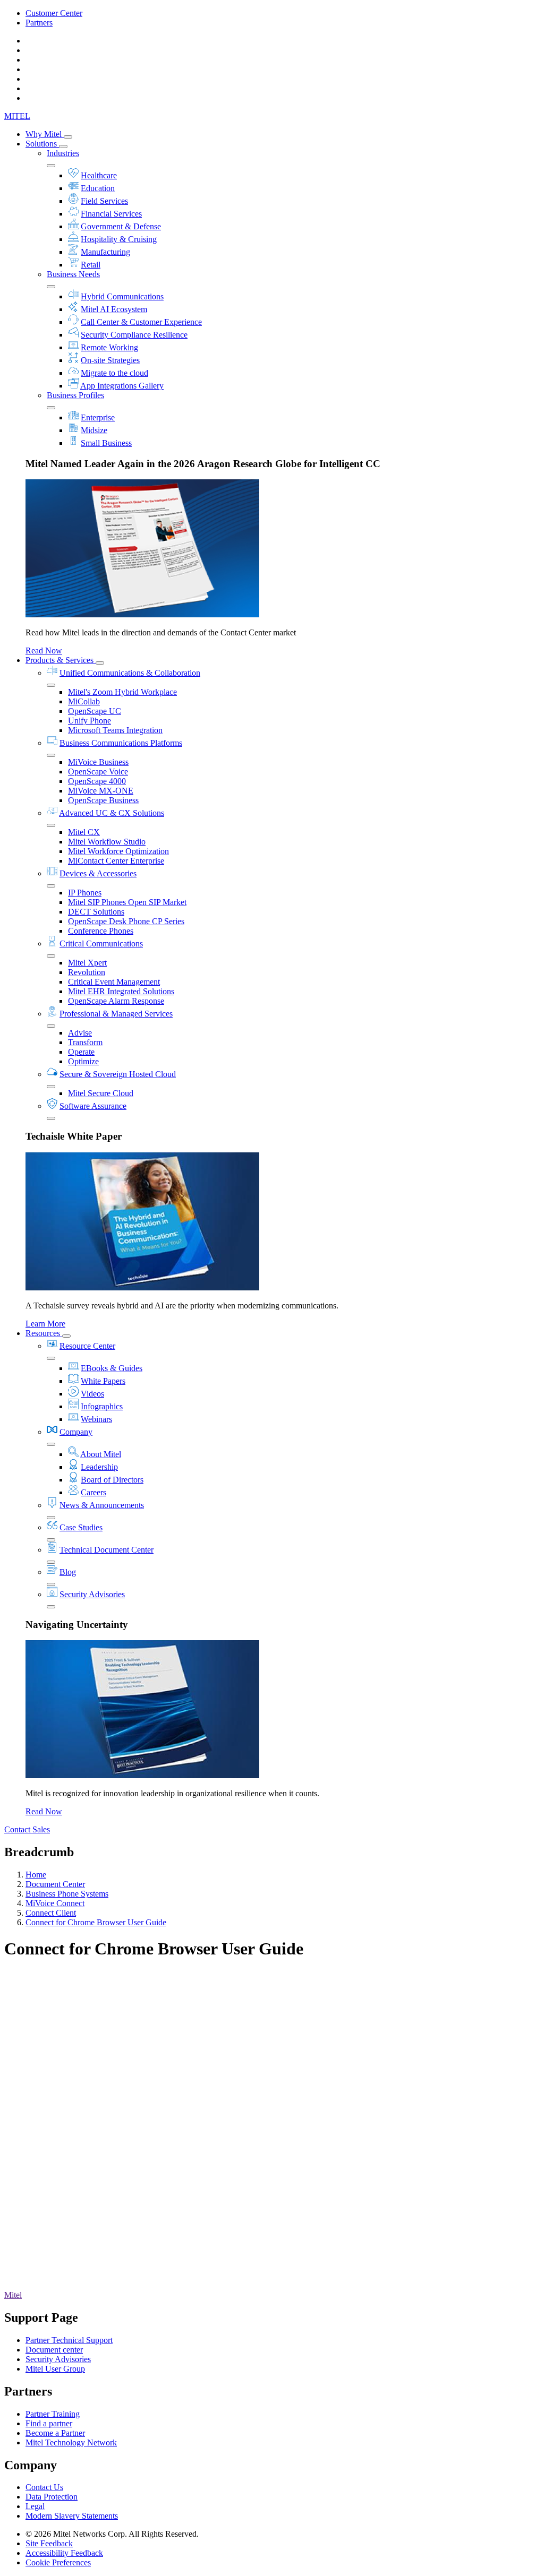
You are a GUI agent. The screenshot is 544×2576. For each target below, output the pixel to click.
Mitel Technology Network (71, 2443)
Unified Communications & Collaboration (130, 673)
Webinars (96, 1419)
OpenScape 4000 (97, 781)
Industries (63, 153)
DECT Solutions (96, 912)
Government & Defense (121, 226)
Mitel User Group (55, 2369)
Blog (68, 1572)
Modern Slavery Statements (72, 2516)
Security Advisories (92, 1594)
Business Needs (73, 274)
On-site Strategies (110, 360)
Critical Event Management (114, 982)
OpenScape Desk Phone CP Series (126, 921)
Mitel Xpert (87, 963)
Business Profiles (75, 395)
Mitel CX (84, 832)
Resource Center (87, 1346)
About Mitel (101, 1454)
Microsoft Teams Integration (115, 730)
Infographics (102, 1406)
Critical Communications (101, 944)
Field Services (104, 201)
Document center (54, 2350)
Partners (39, 23)
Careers (93, 1492)
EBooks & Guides (112, 1368)
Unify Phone (90, 721)
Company (76, 1432)
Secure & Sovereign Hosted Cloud (118, 1074)
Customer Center (54, 13)
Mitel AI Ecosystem (114, 309)
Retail (91, 265)
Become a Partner (55, 2433)
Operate (81, 1052)
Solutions (42, 144)
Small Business (106, 443)
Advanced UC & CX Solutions (112, 813)
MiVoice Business (98, 762)
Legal (35, 2506)
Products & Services (61, 660)
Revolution (87, 972)
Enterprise (98, 417)
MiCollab (84, 701)
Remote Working (109, 347)
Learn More (45, 1324)
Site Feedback (49, 2543)
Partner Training (53, 2414)
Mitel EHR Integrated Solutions (121, 991)
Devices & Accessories (98, 873)
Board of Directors (112, 1480)
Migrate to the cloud (114, 373)
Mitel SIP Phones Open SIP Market (127, 902)
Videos (92, 1394)
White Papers (103, 1381)
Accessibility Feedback (64, 2553)
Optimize (83, 1061)
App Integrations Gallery (122, 386)
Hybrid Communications (122, 296)
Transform (85, 1042)
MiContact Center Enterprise (116, 861)
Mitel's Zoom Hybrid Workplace (122, 692)
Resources (44, 1333)
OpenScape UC (95, 711)
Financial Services (111, 214)
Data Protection (52, 2497)
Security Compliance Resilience (134, 335)
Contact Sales (27, 1829)
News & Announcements (102, 1505)
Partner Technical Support (69, 2340)
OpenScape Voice (98, 772)
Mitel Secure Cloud (101, 1093)
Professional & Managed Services (116, 1014)
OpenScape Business (103, 800)
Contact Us (44, 2487)
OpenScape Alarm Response (116, 1001)
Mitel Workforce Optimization (118, 851)
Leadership (99, 1467)
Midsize (94, 430)
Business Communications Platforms (121, 743)
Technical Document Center (107, 1550)
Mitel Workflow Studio (107, 842)
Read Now (44, 651)
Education (98, 188)
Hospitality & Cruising (119, 239)
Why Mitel (45, 134)
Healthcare (99, 175)
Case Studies (81, 1527)
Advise (80, 1033)
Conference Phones (101, 931)
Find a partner (49, 2423)
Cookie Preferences (58, 2562)
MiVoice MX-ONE (101, 791)
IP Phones (85, 893)
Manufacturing (105, 252)
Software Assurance (93, 1106)
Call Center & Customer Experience (141, 322)
